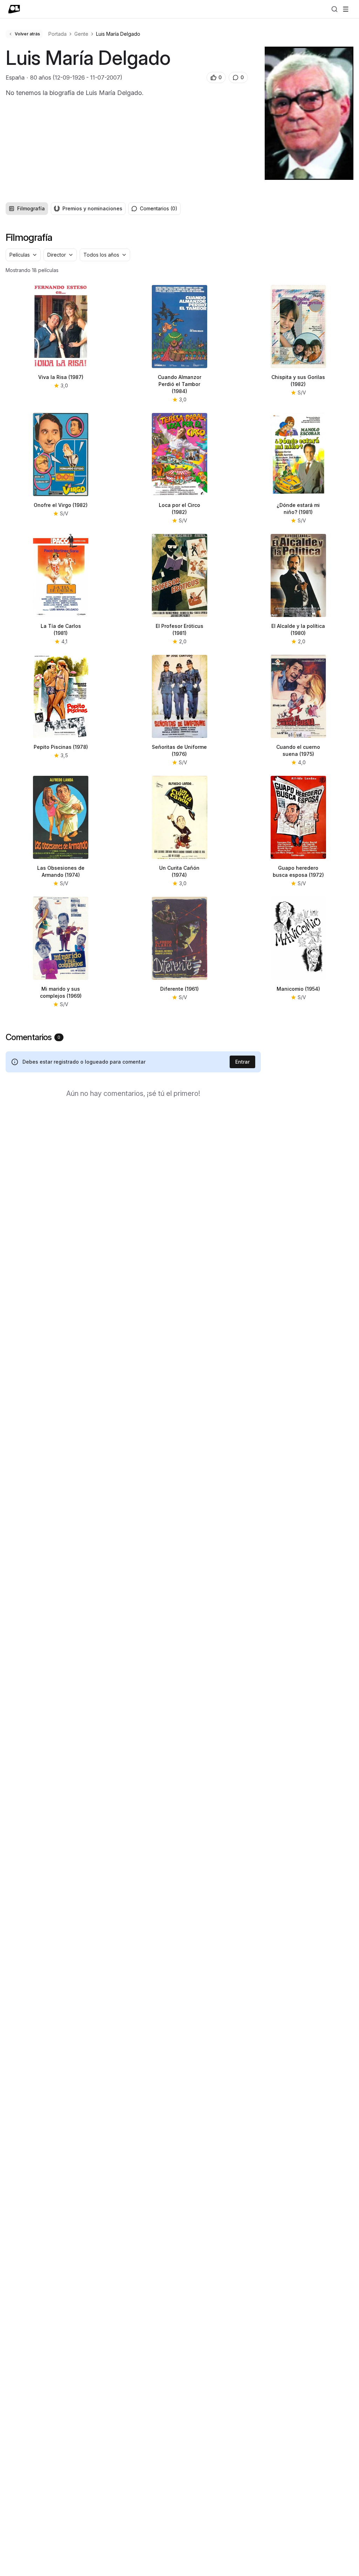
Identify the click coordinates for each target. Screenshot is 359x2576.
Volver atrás (27, 34)
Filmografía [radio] (31, 208)
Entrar (242, 1062)
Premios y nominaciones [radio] (92, 208)
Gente (81, 34)
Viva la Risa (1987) (61, 377)
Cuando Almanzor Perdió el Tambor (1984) (179, 384)
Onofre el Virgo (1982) (61, 505)
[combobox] (23, 255)
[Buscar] (334, 9)
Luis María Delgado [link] (118, 34)
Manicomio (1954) (298, 989)
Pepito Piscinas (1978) (61, 747)
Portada (57, 34)
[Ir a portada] (14, 9)
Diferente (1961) (179, 989)
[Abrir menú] (346, 9)
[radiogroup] (66, 209)
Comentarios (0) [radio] (159, 208)
